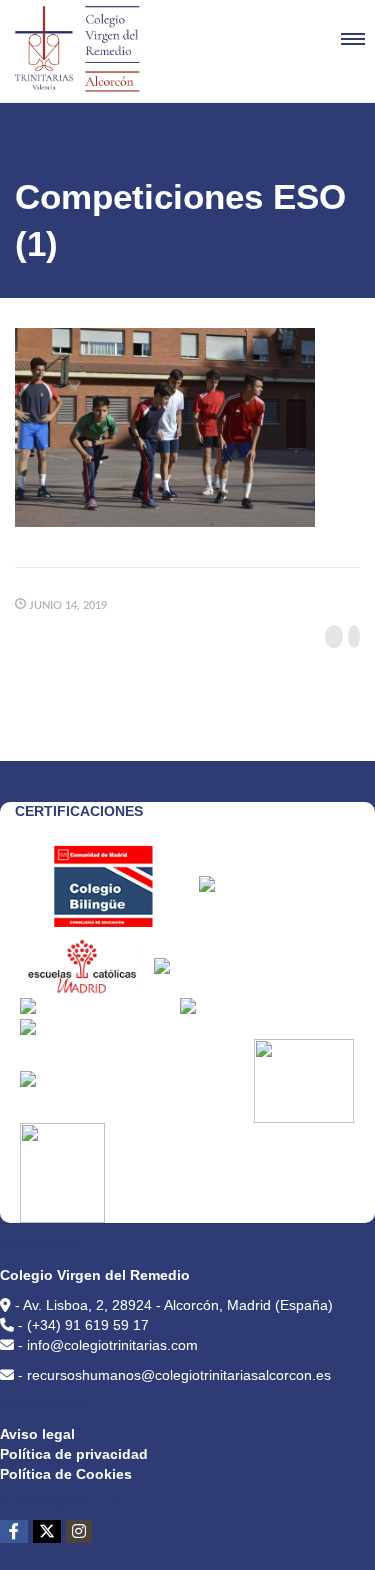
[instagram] (79, 1531)
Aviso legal (37, 1434)
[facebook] (14, 1531)
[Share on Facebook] (334, 636)
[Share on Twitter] (354, 636)
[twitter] (47, 1531)
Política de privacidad (74, 1454)
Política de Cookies (66, 1474)
